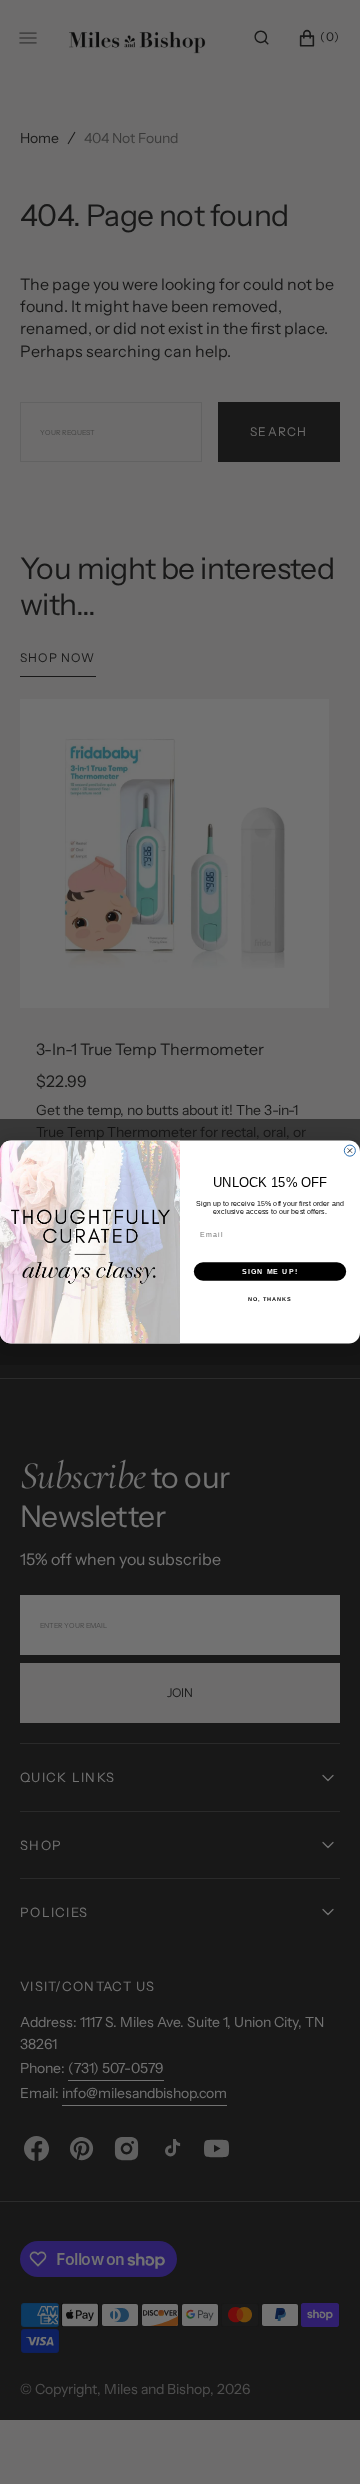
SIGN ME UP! (270, 1272)
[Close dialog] (349, 1150)
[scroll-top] (314, 2438)
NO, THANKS (270, 1299)
